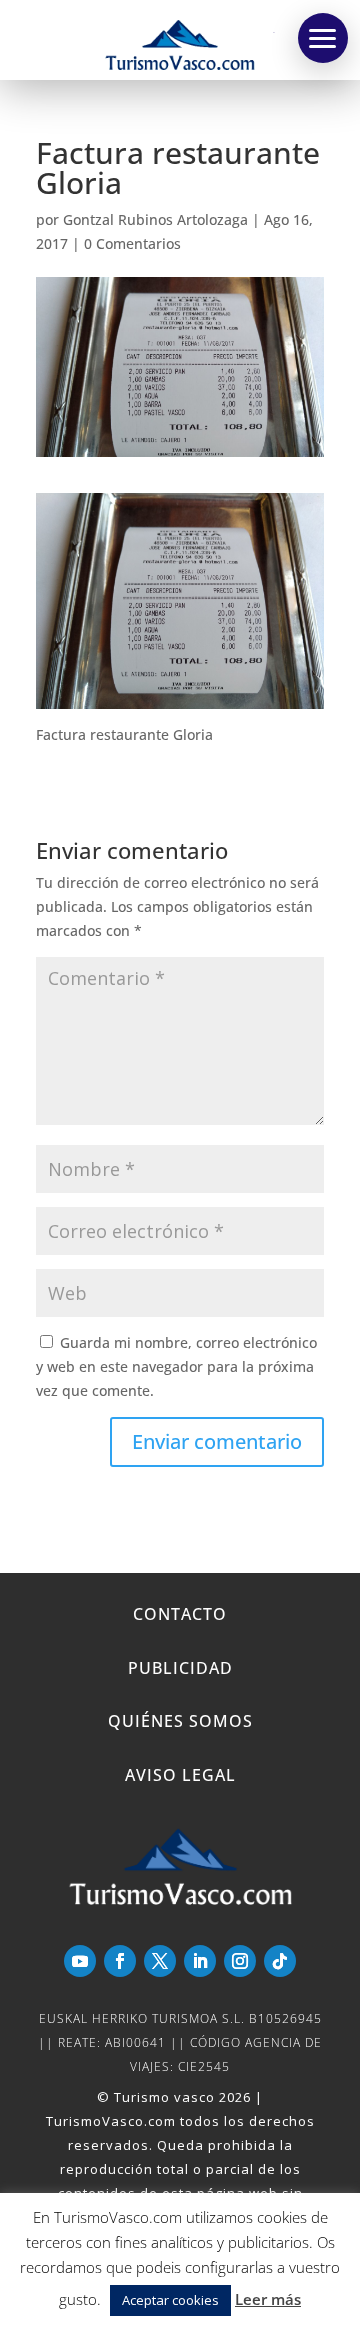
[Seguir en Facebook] (120, 1961)
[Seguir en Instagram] (240, 1961)
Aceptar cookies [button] (170, 2300)
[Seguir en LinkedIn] (200, 1961)
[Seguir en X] (160, 1961)
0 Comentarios (132, 243)
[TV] (323, 38)
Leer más (268, 2299)
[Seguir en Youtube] (80, 1961)
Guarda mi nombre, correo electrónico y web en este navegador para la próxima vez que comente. (176, 1366)
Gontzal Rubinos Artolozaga (155, 219)
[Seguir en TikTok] (280, 1961)
